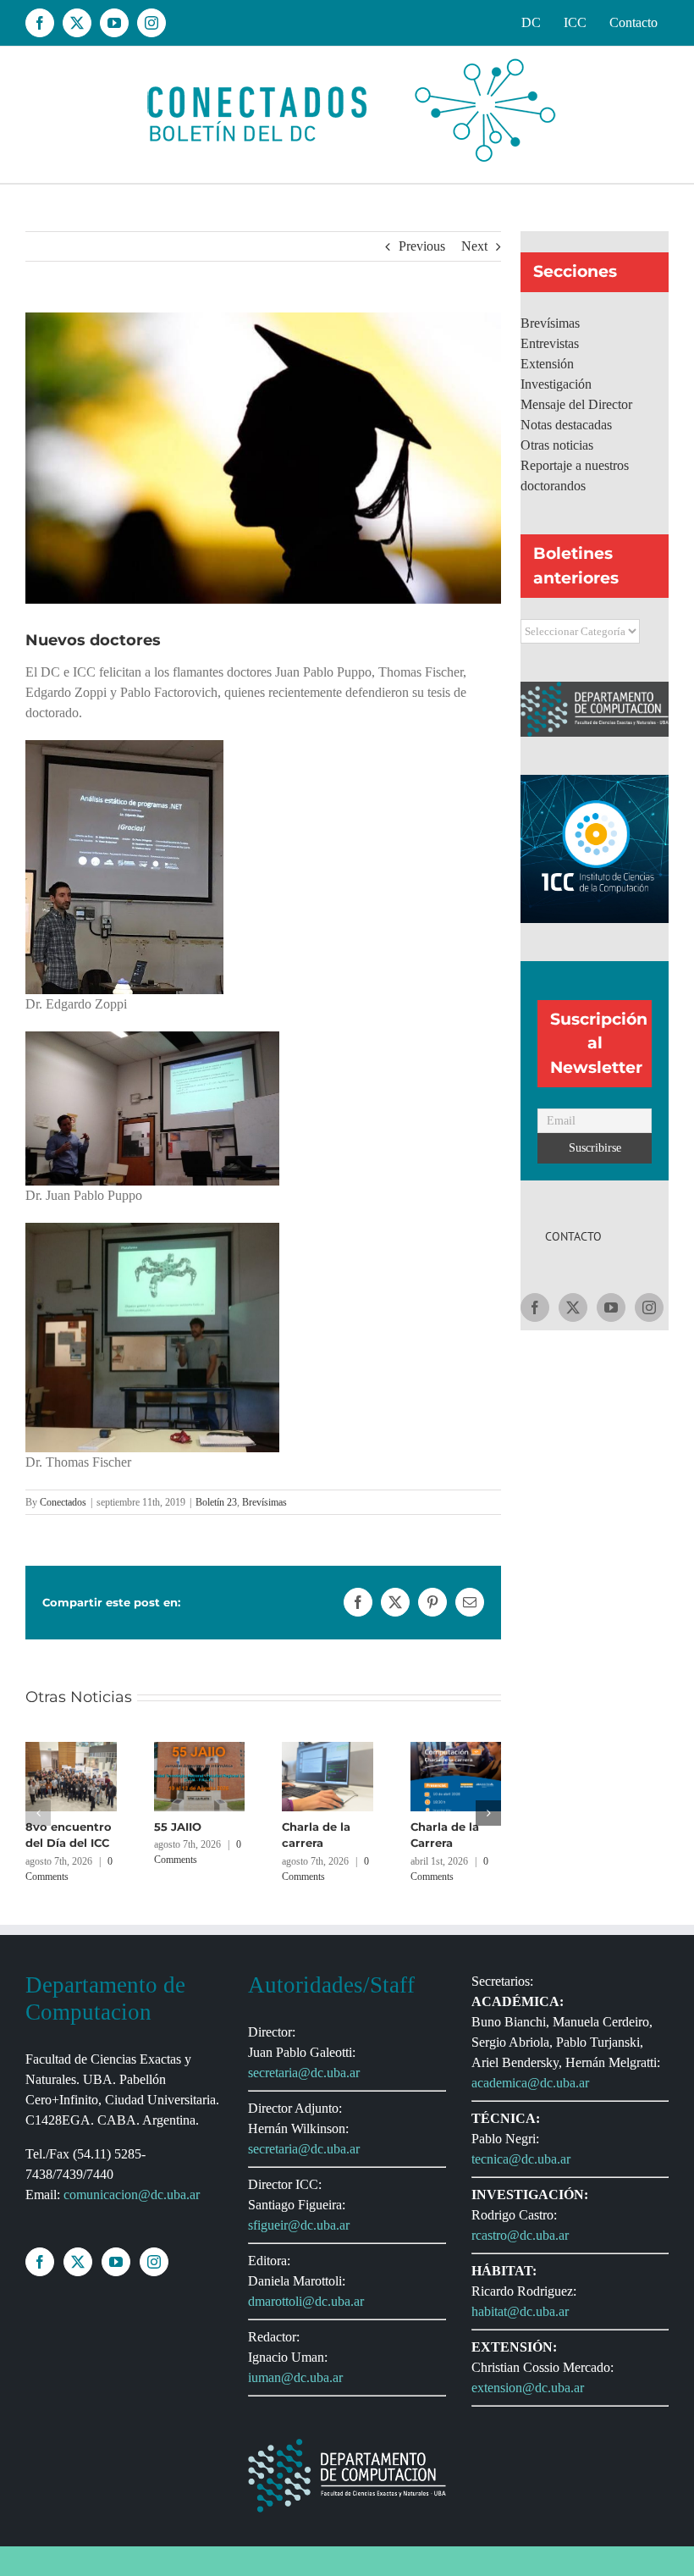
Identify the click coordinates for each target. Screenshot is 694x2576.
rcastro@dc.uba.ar (520, 2235)
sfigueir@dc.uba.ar (299, 2225)
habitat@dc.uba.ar (520, 2311)
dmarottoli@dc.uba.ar (306, 2301)
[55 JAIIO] (200, 1749)
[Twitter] (573, 1307)
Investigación (556, 384)
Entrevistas (550, 343)
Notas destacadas (566, 425)
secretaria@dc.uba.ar (304, 2073)
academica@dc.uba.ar (530, 2083)
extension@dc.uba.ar (528, 2388)
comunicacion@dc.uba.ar (132, 2195)
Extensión (547, 364)
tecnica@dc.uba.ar (521, 2159)
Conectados (63, 1502)
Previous (422, 246)
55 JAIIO (178, 1827)
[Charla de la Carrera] (456, 1749)
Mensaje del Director (576, 404)
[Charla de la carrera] (328, 1749)
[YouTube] (611, 1307)
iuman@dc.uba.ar (295, 2377)
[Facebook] (535, 1307)
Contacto (573, 1236)
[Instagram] (649, 1307)
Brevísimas (264, 1502)
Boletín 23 (216, 1502)
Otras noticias (557, 445)
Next (474, 246)
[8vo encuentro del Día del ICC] (71, 1749)
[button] (38, 1813)
